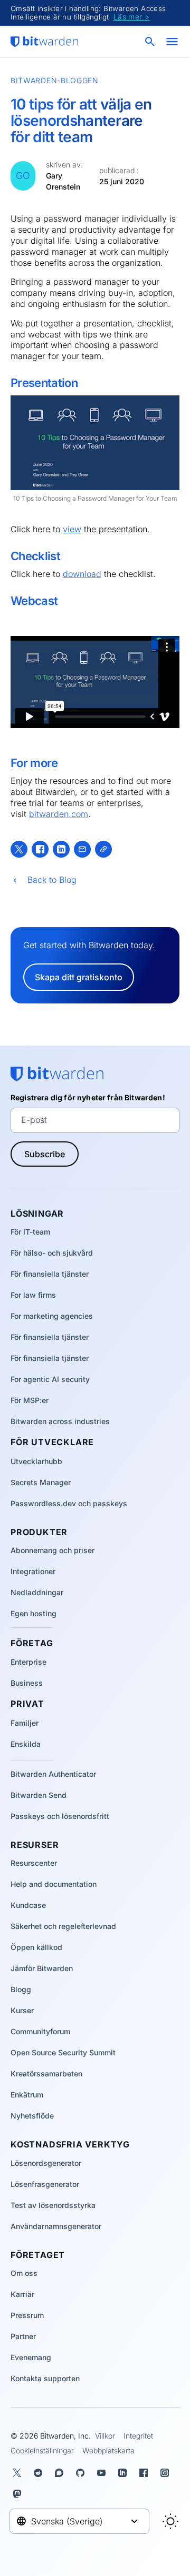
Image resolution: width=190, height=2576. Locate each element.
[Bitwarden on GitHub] (82, 2473)
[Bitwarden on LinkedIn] (125, 2473)
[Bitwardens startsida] (44, 42)
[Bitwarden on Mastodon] (19, 2494)
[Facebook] (40, 849)
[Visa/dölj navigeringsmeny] (172, 42)
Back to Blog (52, 880)
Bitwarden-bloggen (55, 80)
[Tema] (170, 2521)
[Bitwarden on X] (19, 2473)
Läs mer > (132, 17)
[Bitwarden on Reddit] (40, 2473)
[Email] (82, 849)
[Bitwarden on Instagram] (167, 2473)
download (82, 574)
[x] (19, 849)
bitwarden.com (59, 814)
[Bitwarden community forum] (61, 2473)
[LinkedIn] (61, 849)
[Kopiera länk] (103, 849)
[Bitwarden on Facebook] (146, 2473)
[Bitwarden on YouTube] (103, 2473)
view (72, 529)
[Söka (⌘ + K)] (151, 42)
